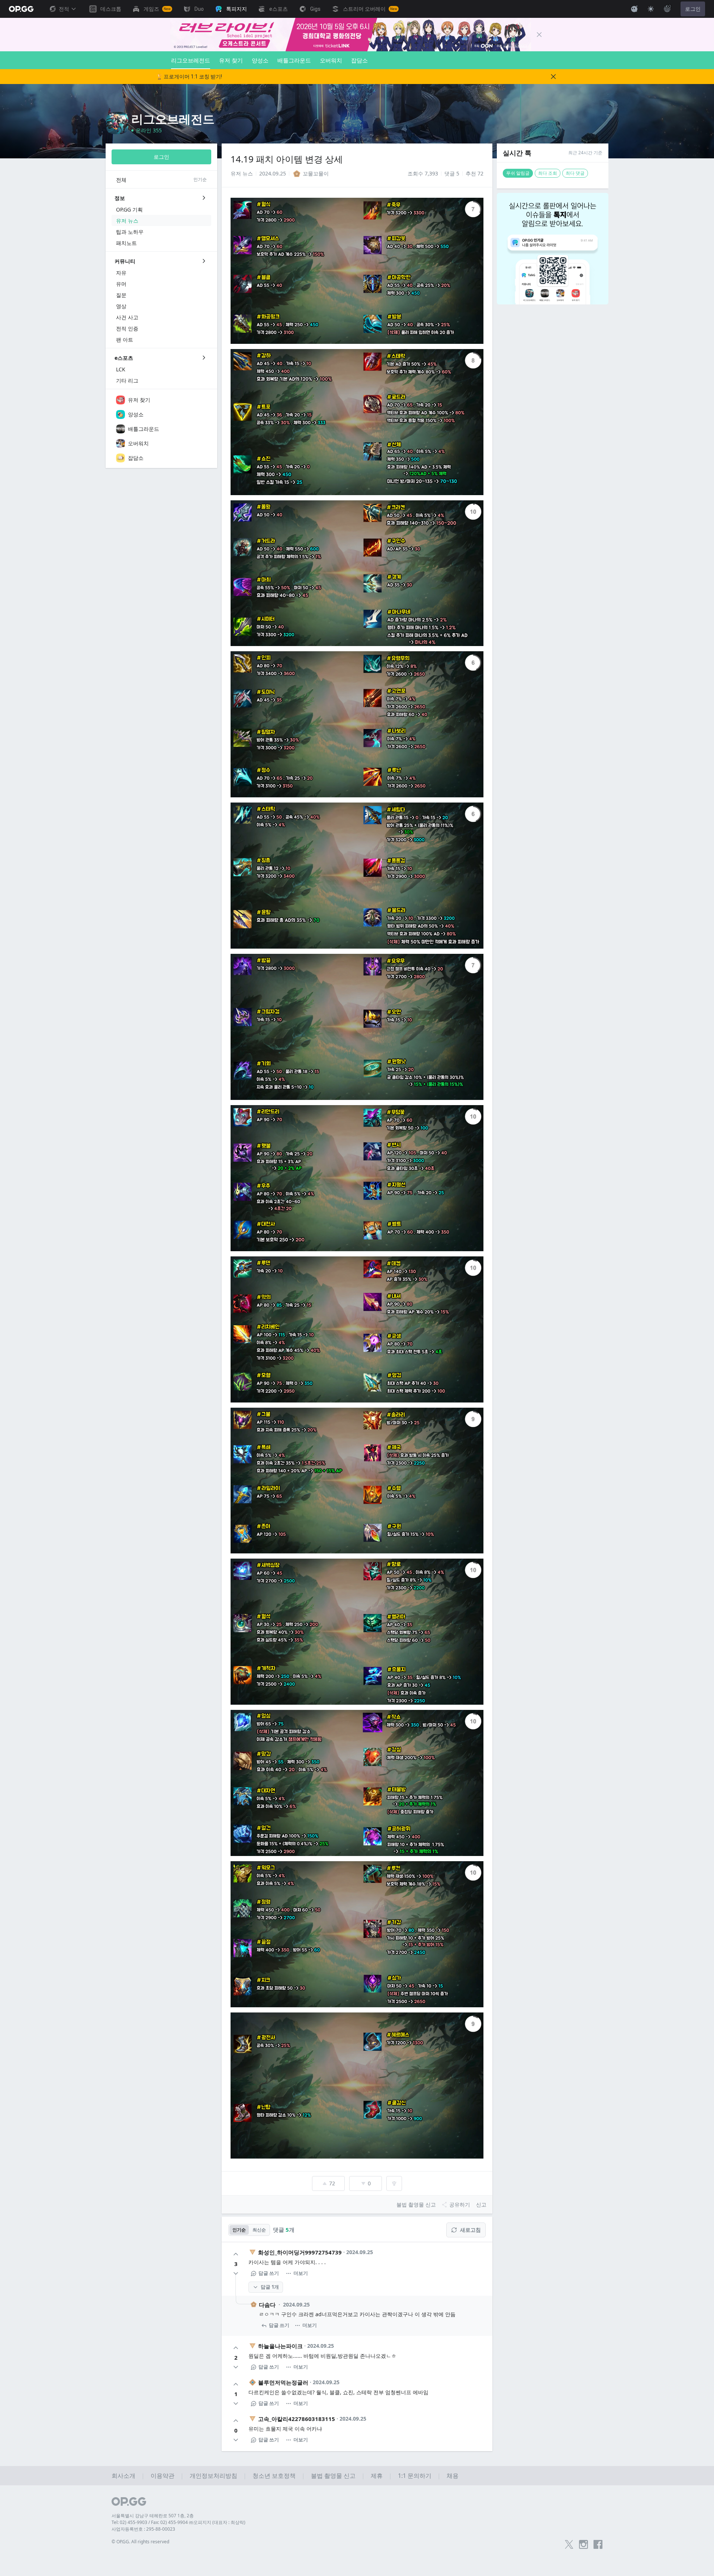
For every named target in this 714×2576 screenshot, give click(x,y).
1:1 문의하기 (415, 2476)
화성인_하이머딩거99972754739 (300, 2252)
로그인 (693, 9)
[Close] (539, 35)
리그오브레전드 (191, 60)
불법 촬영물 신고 (333, 2476)
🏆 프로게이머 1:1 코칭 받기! (189, 77)
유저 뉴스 (242, 173)
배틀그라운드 (294, 60)
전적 (64, 9)
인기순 (239, 2230)
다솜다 (267, 2305)
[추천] (236, 2254)
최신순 (259, 2230)
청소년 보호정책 (274, 2476)
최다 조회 (548, 173)
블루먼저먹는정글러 (283, 2382)
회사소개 (123, 2476)
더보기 (301, 2273)
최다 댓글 (575, 173)
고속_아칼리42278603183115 (297, 2419)
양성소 (260, 60)
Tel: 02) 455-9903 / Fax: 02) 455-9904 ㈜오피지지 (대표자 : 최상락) (178, 2522)
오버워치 (331, 60)
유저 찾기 (231, 60)
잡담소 (359, 60)
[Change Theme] (651, 9)
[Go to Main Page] (21, 9)
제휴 (377, 2476)
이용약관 (163, 2476)
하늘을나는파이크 (280, 2346)
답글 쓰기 (269, 2273)
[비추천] (236, 2273)
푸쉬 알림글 (518, 173)
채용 (453, 2476)
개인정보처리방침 (213, 2476)
